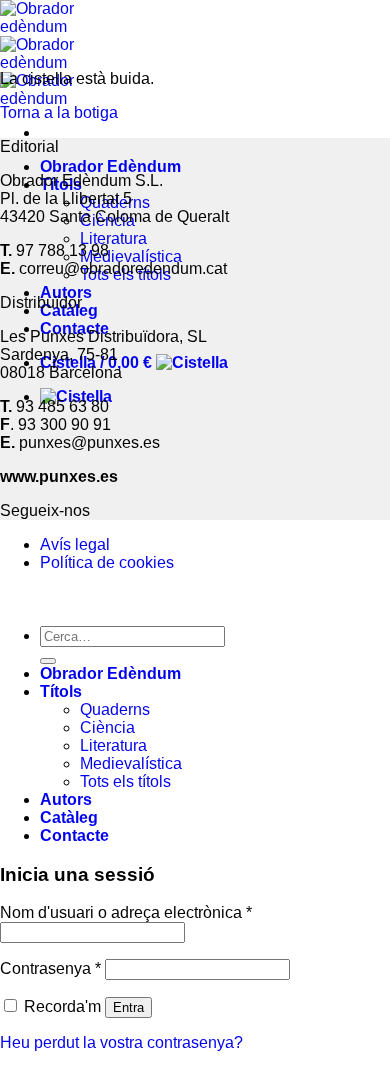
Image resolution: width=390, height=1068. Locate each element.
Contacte (74, 835)
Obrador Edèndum (110, 166)
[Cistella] (76, 396)
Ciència (107, 727)
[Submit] (48, 661)
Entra (128, 1007)
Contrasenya (50, 968)
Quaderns (115, 709)
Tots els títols (125, 781)
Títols (61, 691)
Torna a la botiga (59, 112)
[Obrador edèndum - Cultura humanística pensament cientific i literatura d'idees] (45, 62)
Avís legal (75, 544)
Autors (66, 292)
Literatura (113, 238)
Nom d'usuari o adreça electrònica (126, 912)
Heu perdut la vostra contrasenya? (121, 1042)
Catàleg (69, 817)
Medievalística (131, 256)
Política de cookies (107, 562)
